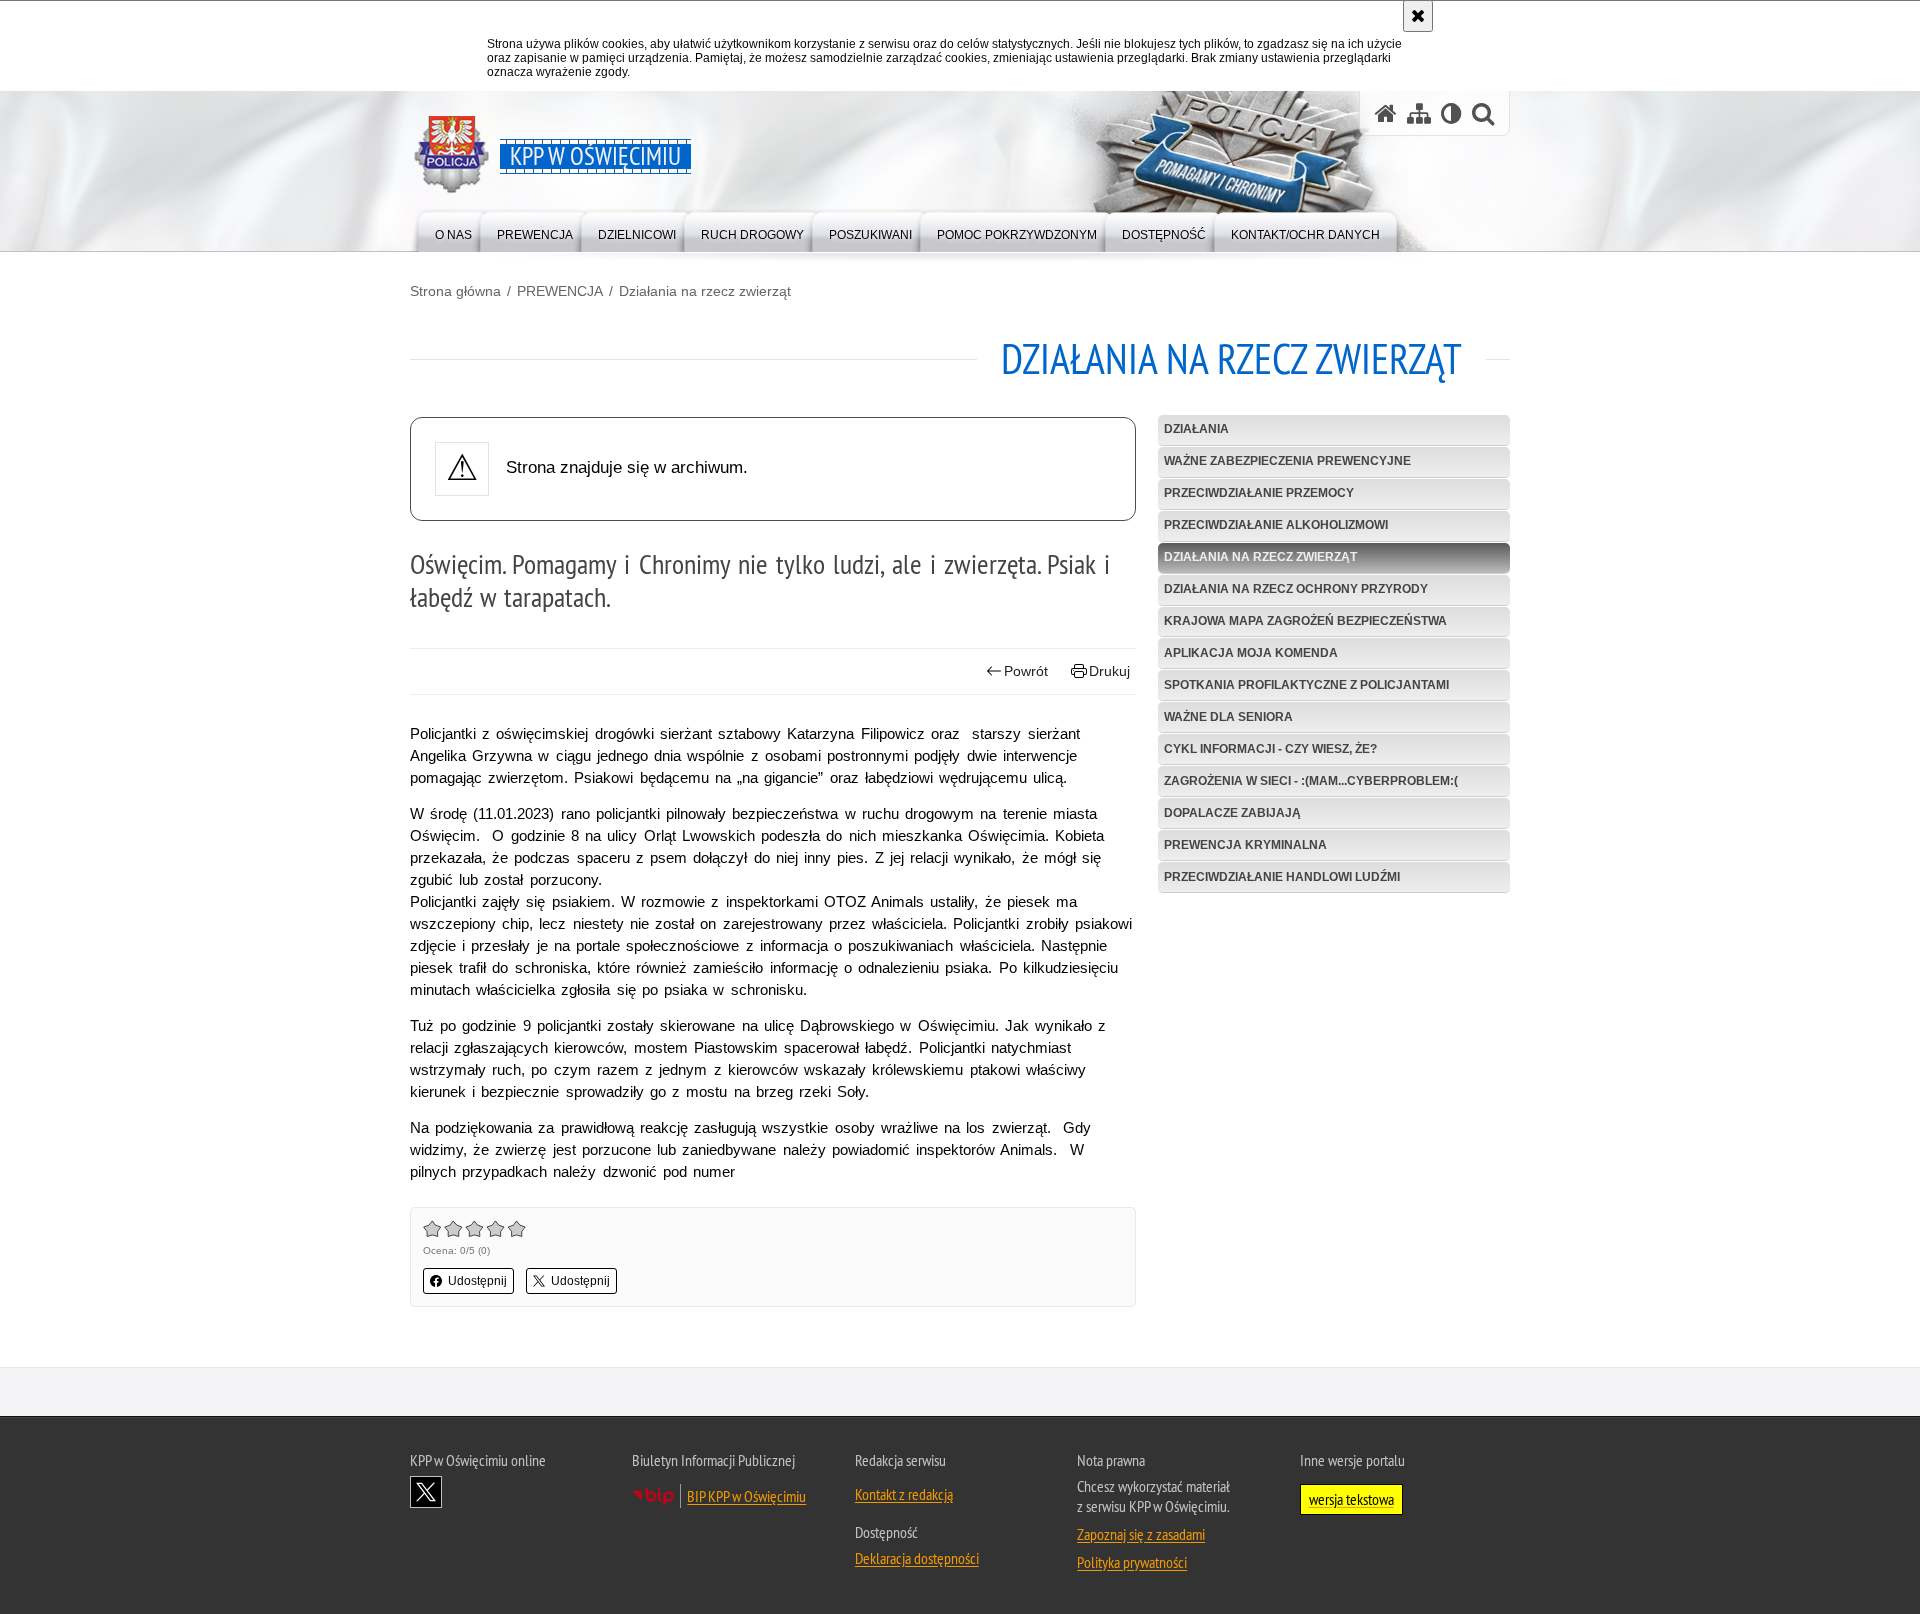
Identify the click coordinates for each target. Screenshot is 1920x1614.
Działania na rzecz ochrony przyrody (1296, 589)
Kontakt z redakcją (904, 1494)
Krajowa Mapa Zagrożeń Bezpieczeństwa (1305, 621)
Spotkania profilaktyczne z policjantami (1306, 685)
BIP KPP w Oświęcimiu (746, 1496)
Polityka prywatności (1132, 1562)
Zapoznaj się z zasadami (1141, 1534)
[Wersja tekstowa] (1451, 113)
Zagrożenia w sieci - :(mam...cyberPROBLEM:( (1311, 781)
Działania (1196, 429)
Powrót (1026, 671)
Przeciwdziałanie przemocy (1259, 493)
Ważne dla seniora (1228, 717)
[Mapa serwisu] (1419, 113)
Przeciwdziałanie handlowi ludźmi (1282, 877)
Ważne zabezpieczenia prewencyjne (1287, 461)
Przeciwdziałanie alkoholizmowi (1276, 525)
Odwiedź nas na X (426, 1492)
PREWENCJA (560, 291)
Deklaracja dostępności (917, 1558)
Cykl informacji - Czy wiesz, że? (1270, 749)
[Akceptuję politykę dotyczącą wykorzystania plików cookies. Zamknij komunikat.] (1418, 16)
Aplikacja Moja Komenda (1251, 653)
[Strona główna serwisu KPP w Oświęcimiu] (1386, 113)
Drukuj (1109, 671)
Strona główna (455, 291)
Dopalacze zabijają (1232, 813)
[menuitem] (453, 230)
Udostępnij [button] (477, 1281)
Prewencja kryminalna (1245, 845)
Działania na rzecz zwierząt (705, 291)
